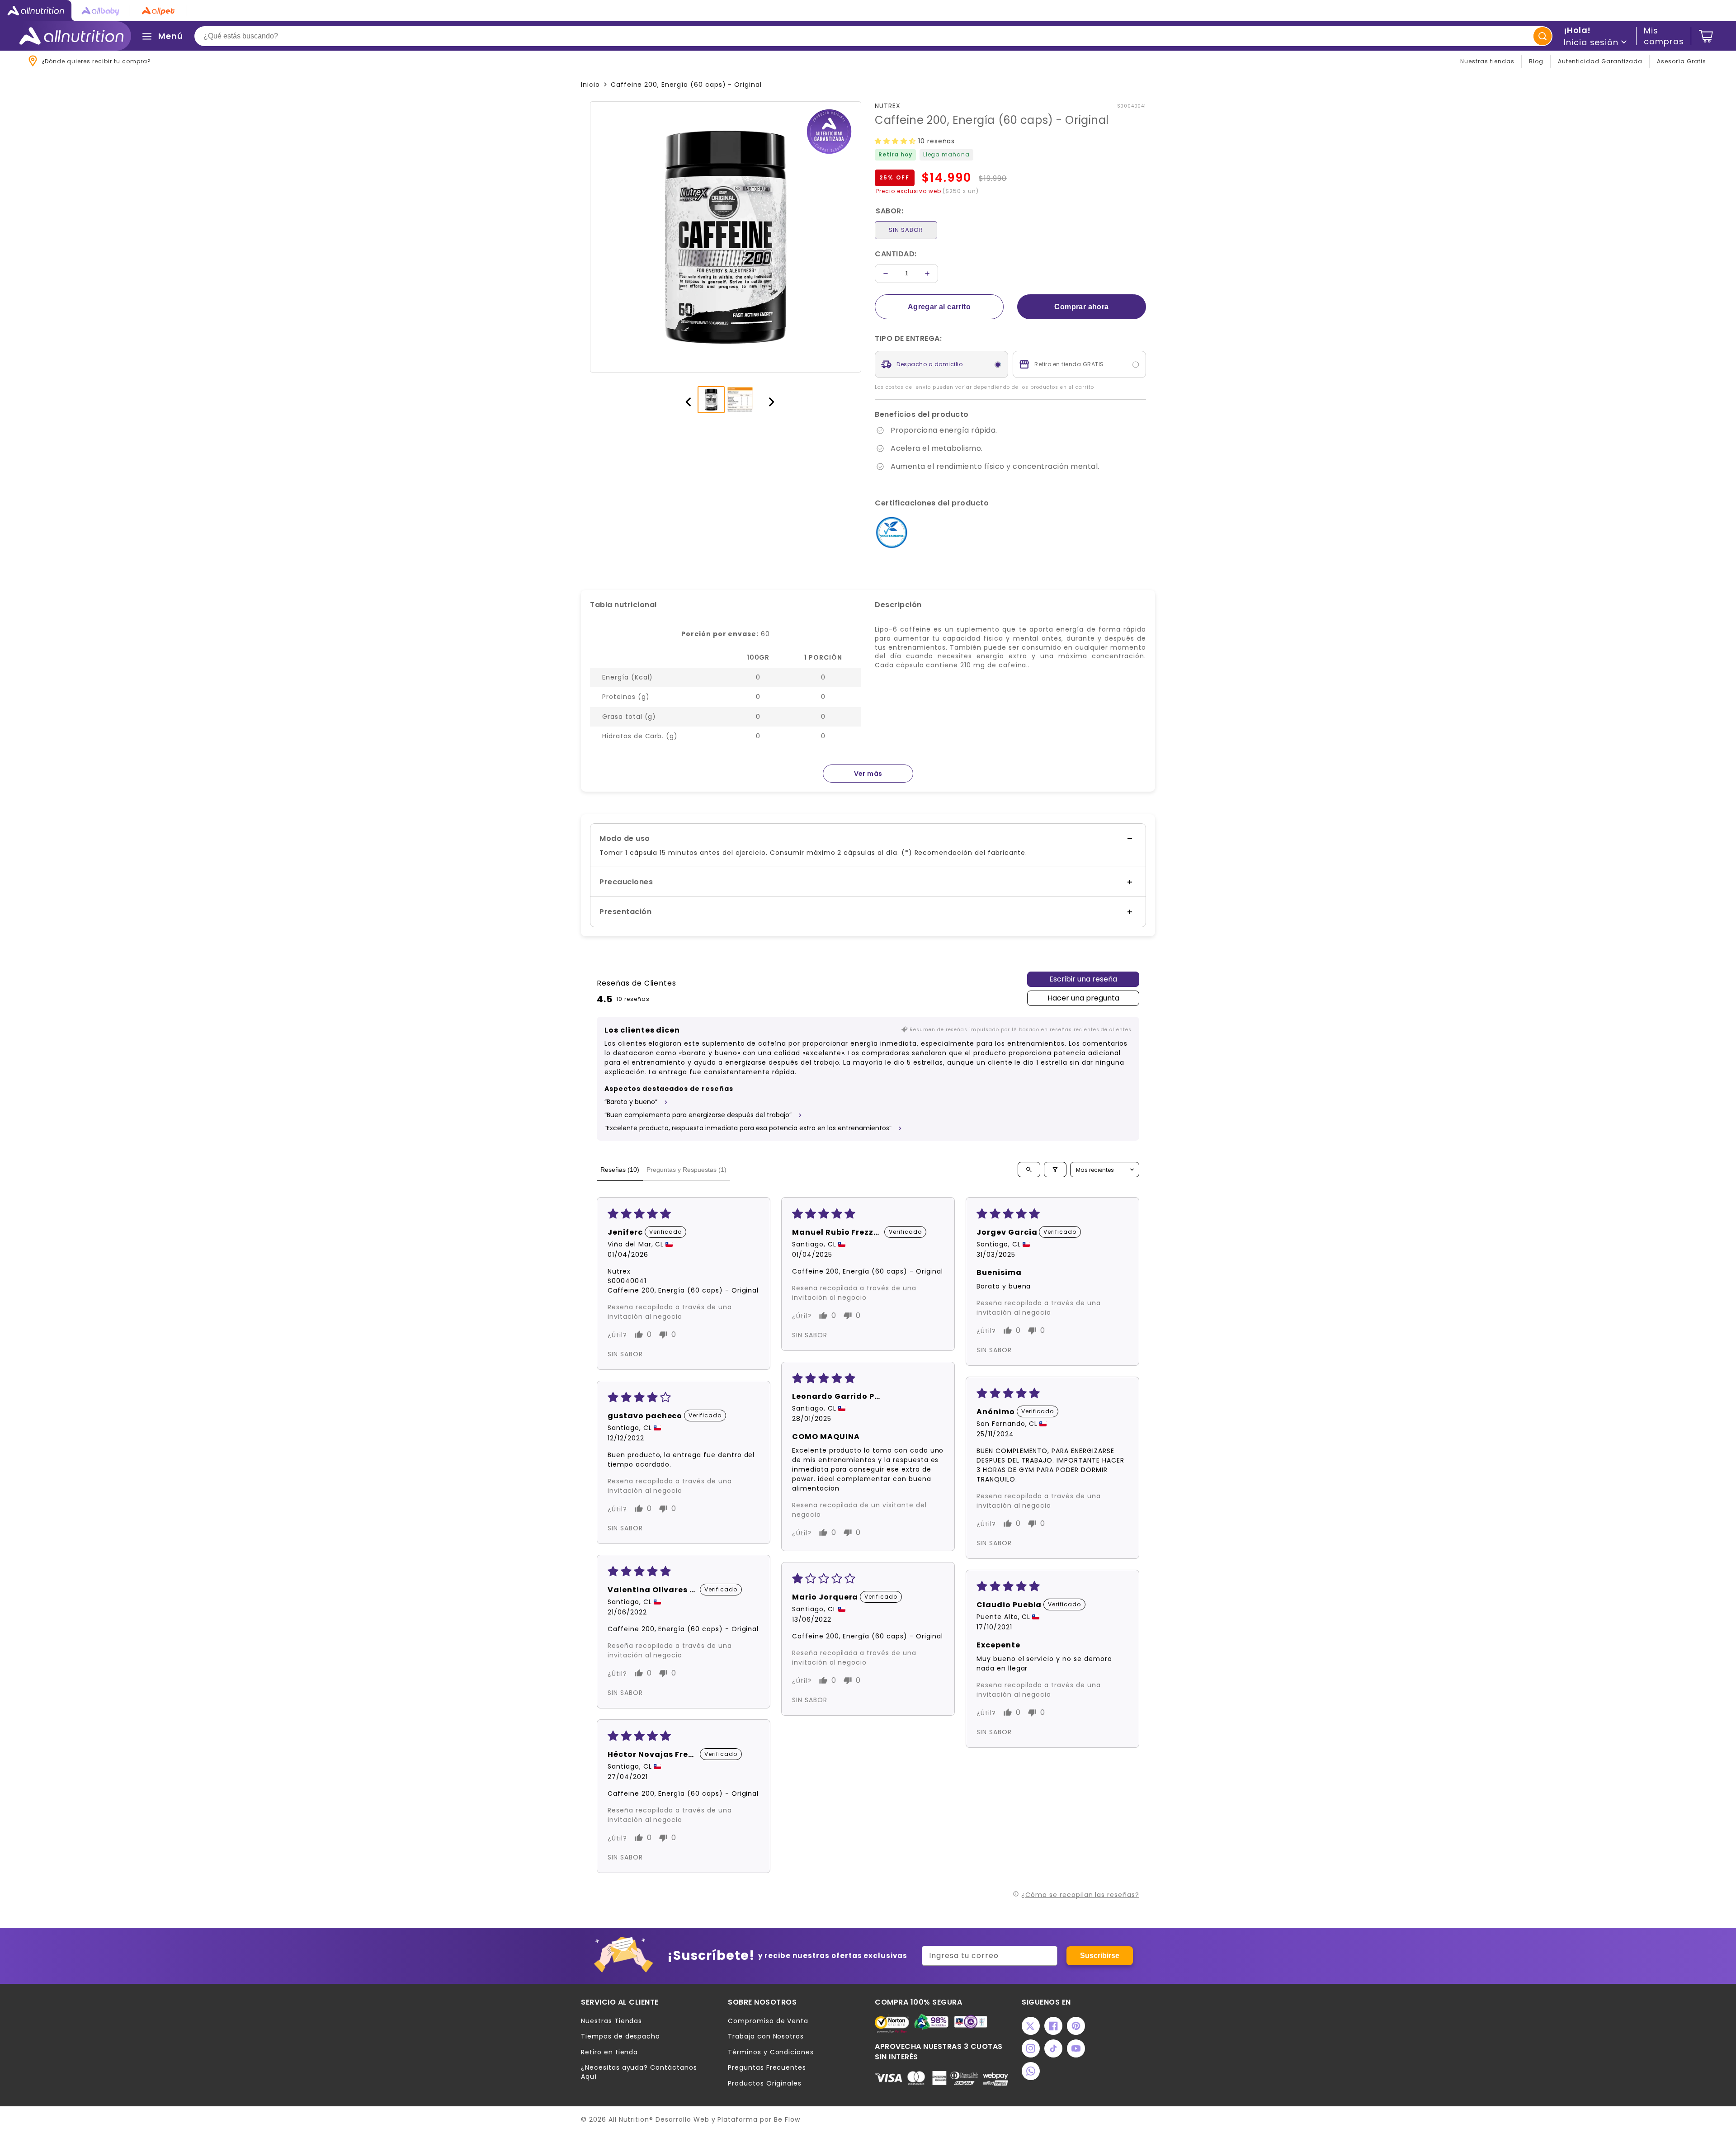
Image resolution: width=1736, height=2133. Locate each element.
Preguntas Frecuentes (767, 2068)
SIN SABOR (906, 230)
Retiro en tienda (609, 2052)
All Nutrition (629, 2119)
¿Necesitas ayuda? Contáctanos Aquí (639, 2072)
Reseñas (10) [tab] (620, 1170)
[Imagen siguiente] (767, 400)
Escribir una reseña (1083, 979)
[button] (896, 141)
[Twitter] (1031, 2026)
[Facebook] (1053, 2026)
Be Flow (787, 2119)
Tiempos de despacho (620, 2036)
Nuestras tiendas (1487, 61)
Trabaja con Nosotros (766, 2036)
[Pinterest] (1076, 2026)
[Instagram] (1031, 2048)
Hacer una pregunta (1083, 998)
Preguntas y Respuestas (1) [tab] (686, 1170)
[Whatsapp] (1031, 2071)
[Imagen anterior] (684, 400)
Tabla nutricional (623, 605)
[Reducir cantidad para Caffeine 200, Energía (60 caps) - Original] (886, 274)
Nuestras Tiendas (611, 2021)
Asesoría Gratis (1682, 61)
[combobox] (873, 36)
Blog (1536, 61)
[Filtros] (1055, 1170)
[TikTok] (1053, 2048)
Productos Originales (765, 2083)
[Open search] (1029, 1170)
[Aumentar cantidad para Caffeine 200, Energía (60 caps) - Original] (927, 274)
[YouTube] (1076, 2048)
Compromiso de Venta (768, 2021)
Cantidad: (896, 254)
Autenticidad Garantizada (1600, 61)
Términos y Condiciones (771, 2052)
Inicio (590, 85)
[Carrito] (1706, 36)
